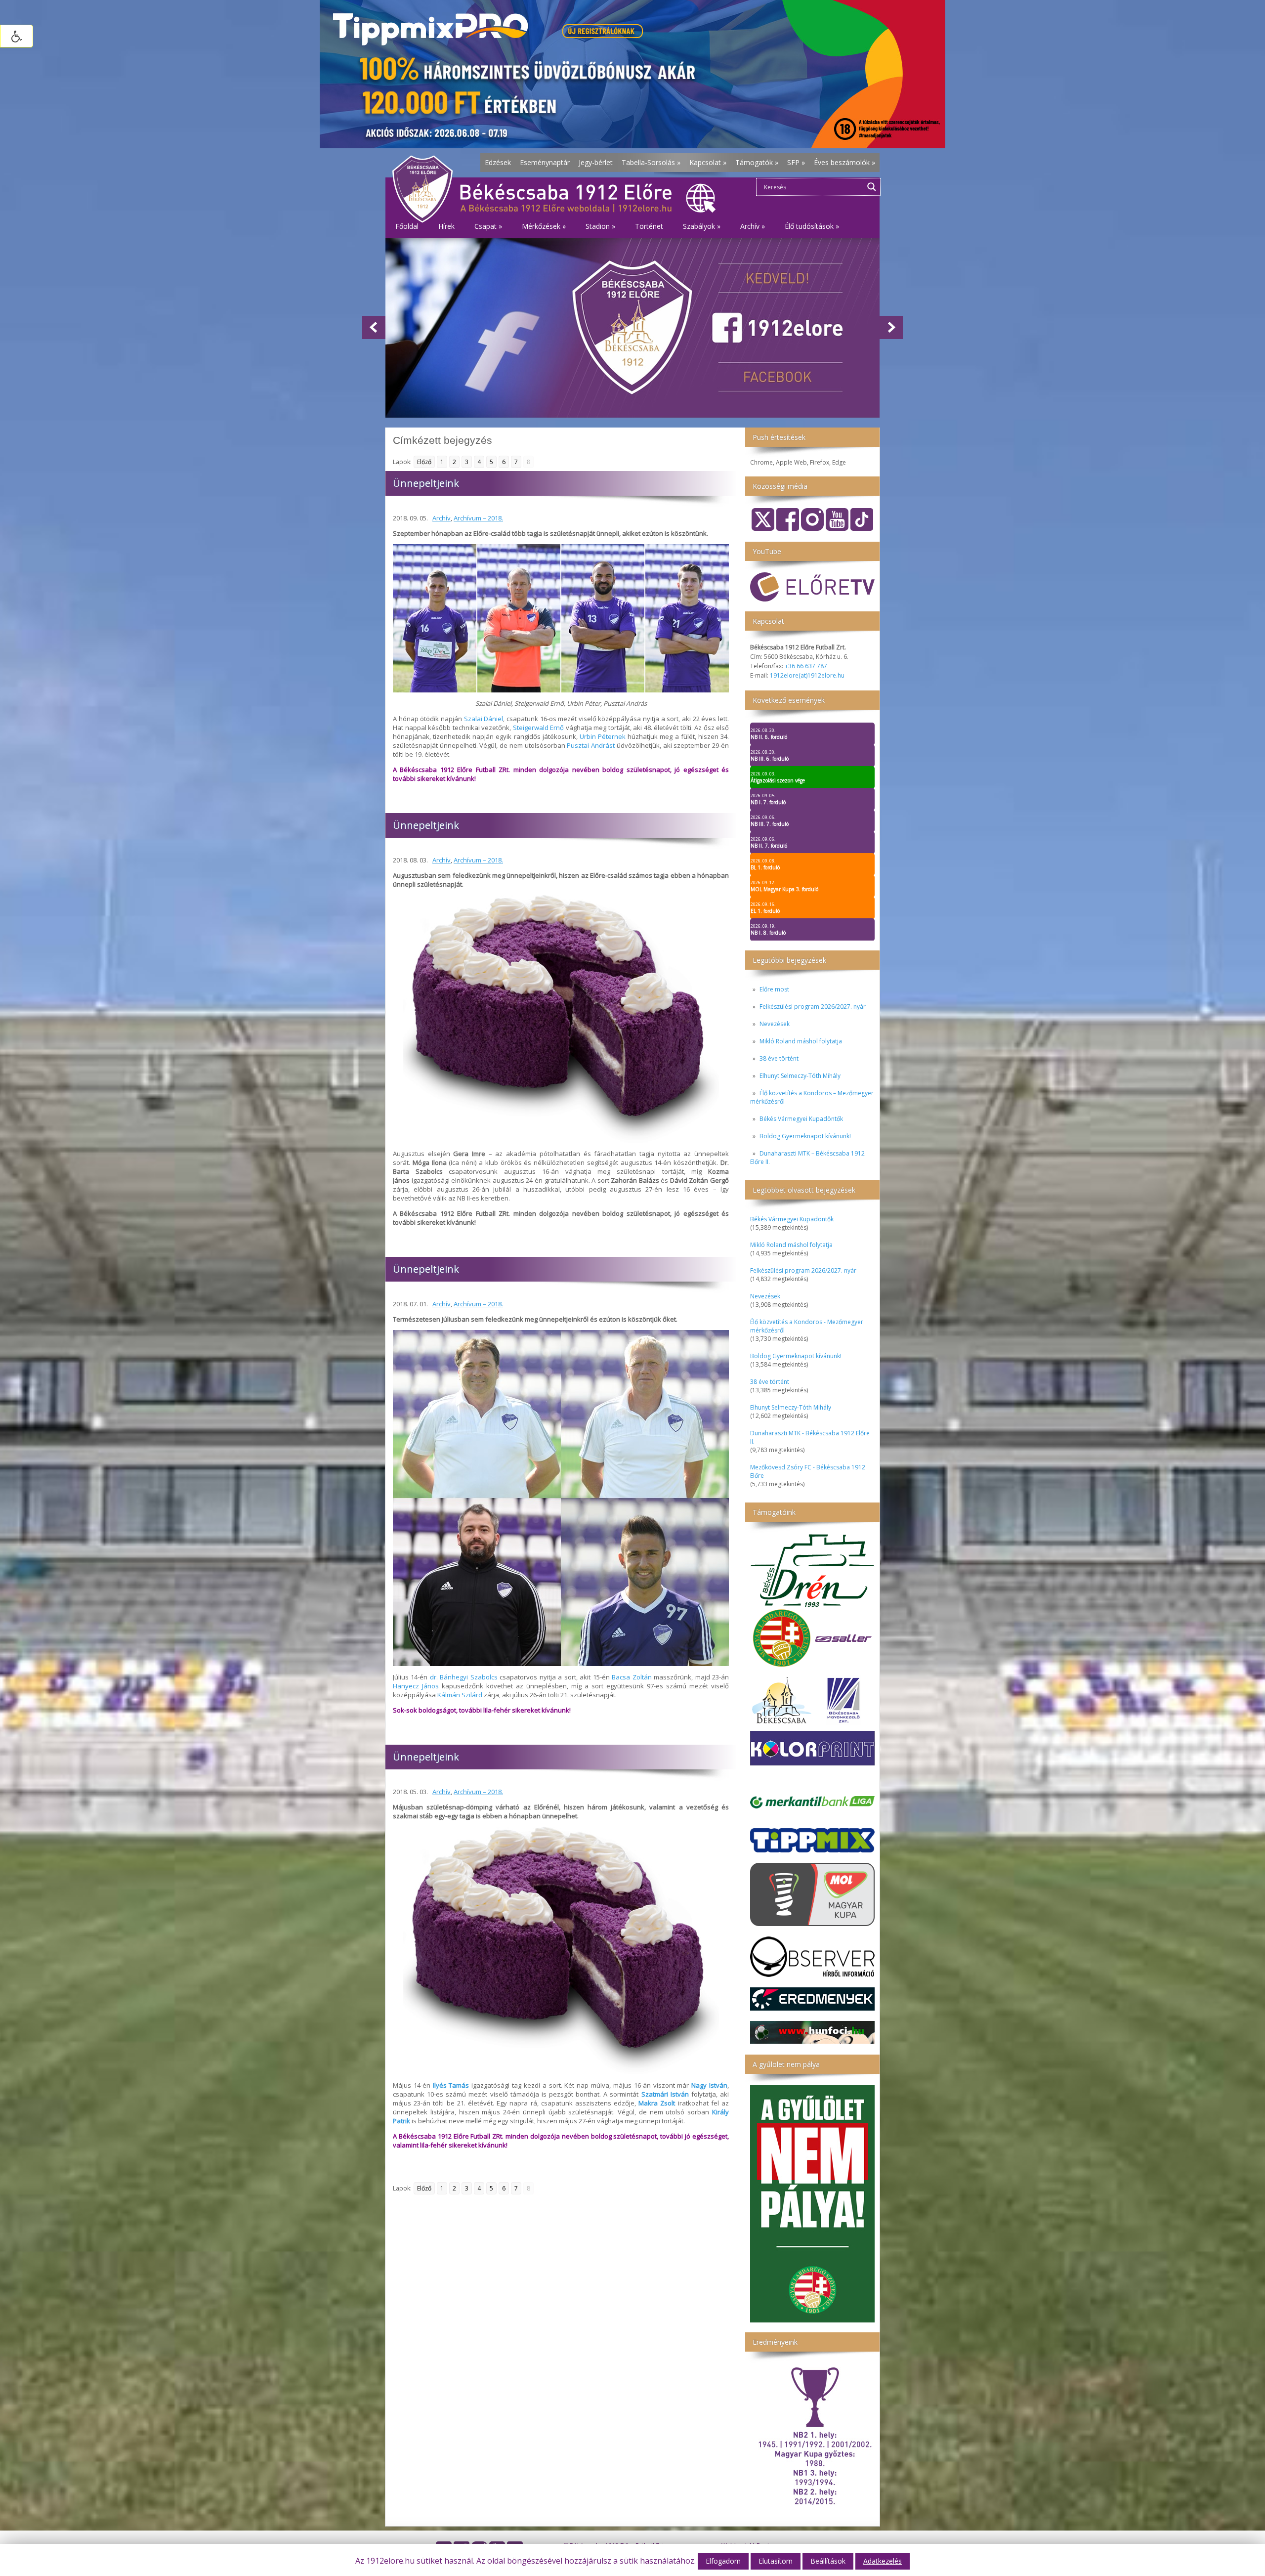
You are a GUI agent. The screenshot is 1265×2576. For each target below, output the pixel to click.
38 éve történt (779, 1058)
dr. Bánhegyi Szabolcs (464, 1677)
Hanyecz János (416, 1686)
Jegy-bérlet (596, 162)
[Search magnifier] (872, 187)
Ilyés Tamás (451, 2085)
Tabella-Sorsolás (651, 162)
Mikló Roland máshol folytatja (801, 1041)
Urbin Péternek (603, 736)
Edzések (498, 162)
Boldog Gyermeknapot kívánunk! (805, 1136)
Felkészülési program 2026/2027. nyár (813, 1007)
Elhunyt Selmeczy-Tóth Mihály (800, 1076)
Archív (442, 518)
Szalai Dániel (484, 719)
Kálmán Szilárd (460, 1695)
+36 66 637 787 (806, 666)
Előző (424, 462)
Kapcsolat (708, 162)
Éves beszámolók (844, 162)
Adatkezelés (883, 2561)
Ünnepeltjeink (426, 483)
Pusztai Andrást (591, 745)
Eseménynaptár (545, 162)
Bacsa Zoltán (632, 1677)
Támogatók (757, 162)
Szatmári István (665, 2094)
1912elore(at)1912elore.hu (807, 675)
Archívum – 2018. (478, 518)
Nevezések (775, 1024)
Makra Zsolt (657, 2103)
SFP (796, 162)
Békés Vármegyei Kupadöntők (801, 1119)
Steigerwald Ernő (539, 728)
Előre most (774, 989)
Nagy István (709, 2085)
